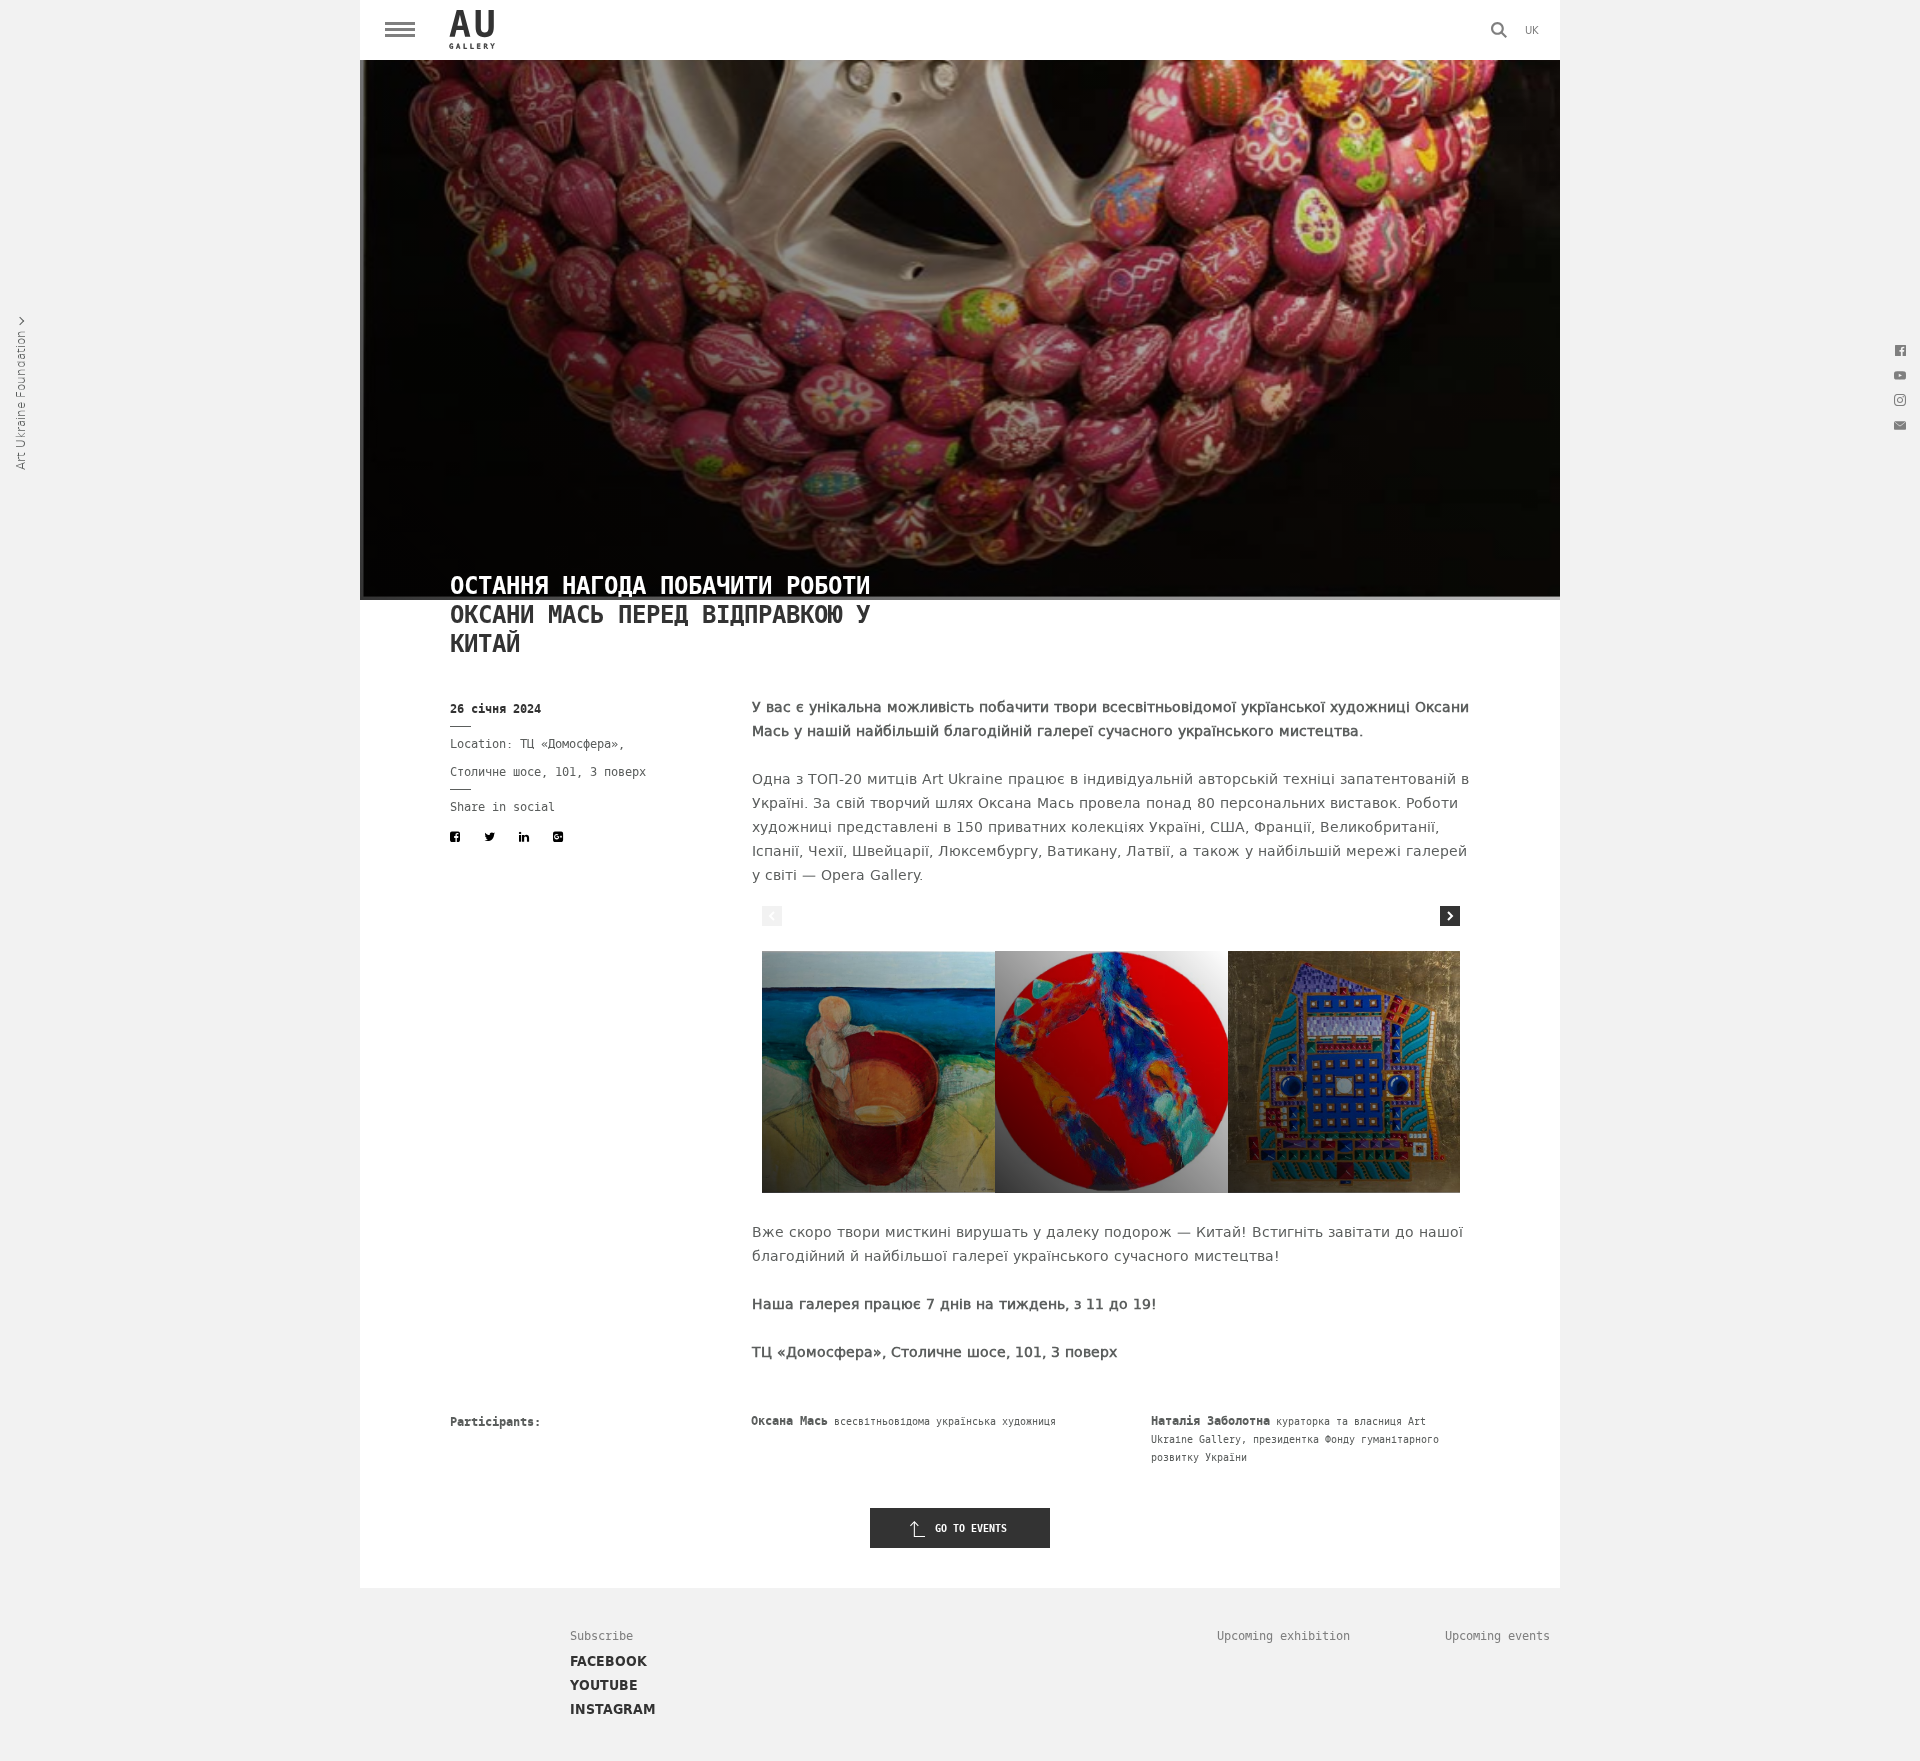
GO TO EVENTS (971, 1528)
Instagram (1900, 400)
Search (1499, 30)
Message (1900, 425)
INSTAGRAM (613, 1709)
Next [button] (1450, 916)
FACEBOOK (608, 1661)
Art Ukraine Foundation (20, 400)
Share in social (502, 807)
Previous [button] (772, 916)
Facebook (1900, 350)
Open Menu (400, 30)
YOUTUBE (604, 1685)
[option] (878, 1072)
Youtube (1900, 375)
